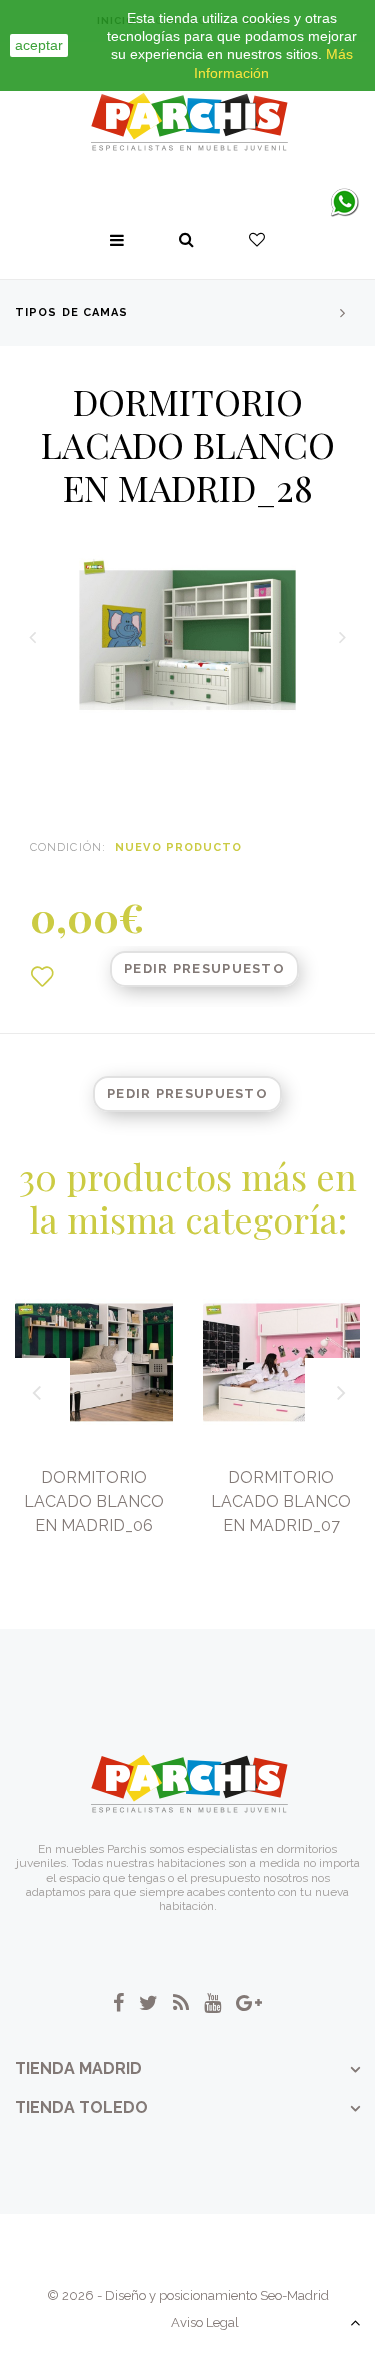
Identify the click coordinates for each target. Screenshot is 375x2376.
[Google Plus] (249, 2003)
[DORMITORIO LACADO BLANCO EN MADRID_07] (282, 1363)
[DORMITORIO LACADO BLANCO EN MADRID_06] (94, 1363)
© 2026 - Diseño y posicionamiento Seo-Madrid (188, 2295)
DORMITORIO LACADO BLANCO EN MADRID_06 (94, 1501)
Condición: (68, 847)
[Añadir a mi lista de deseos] (42, 977)
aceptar (39, 45)
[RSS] (181, 2003)
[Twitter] (148, 2003)
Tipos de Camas (71, 312)
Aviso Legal (205, 2322)
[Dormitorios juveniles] (188, 123)
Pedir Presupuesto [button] (204, 968)
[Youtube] (212, 2003)
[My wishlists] (257, 240)
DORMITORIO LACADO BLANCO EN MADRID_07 (281, 1501)
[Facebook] (118, 2003)
